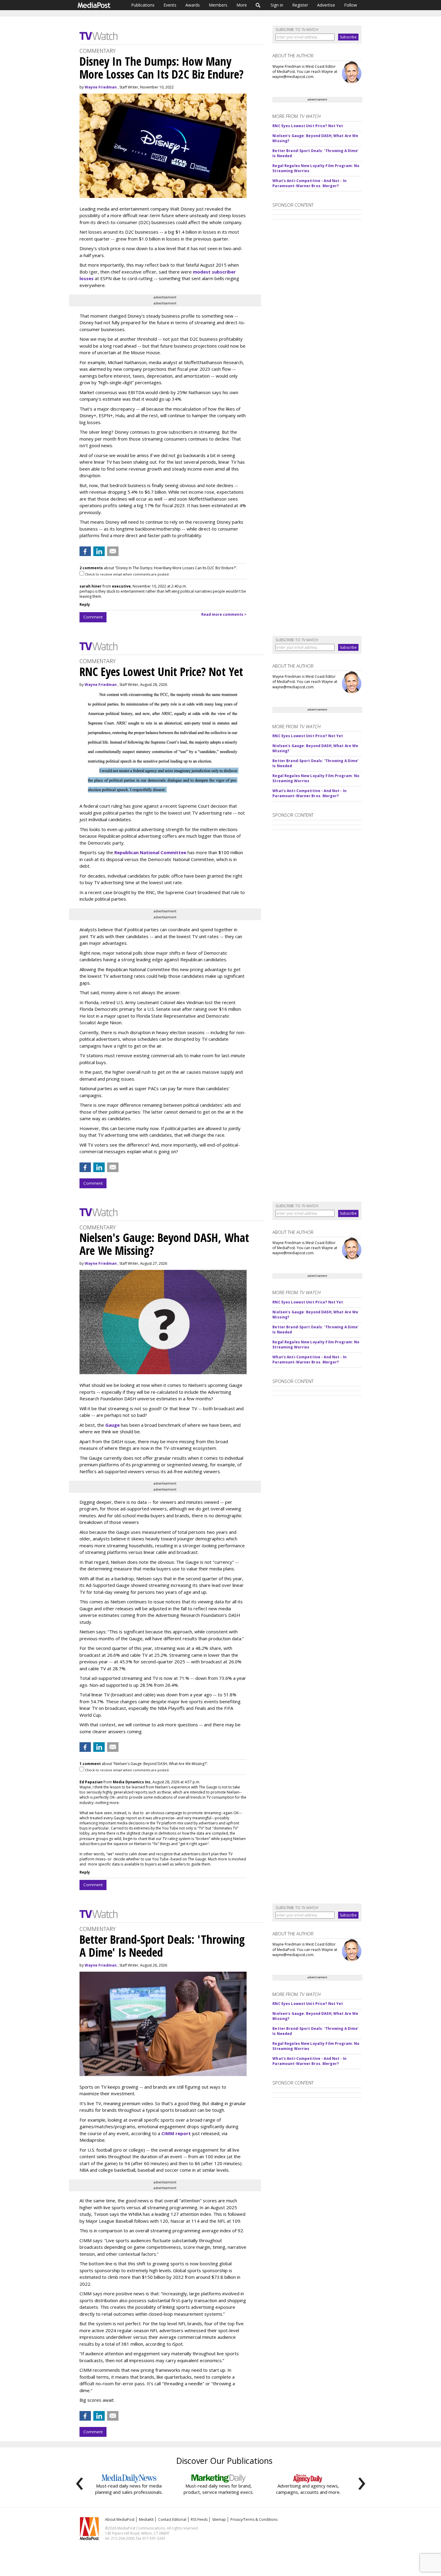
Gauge (112, 1425)
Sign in (277, 5)
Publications (143, 5)
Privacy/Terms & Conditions (254, 2519)
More (242, 5)
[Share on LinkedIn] (99, 551)
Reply (85, 604)
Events (170, 5)
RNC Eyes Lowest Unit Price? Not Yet (308, 126)
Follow (351, 5)
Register (300, 5)
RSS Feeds (199, 2519)
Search (258, 5)
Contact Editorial (172, 2519)
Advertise (326, 5)
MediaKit (146, 2519)
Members (218, 5)
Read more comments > (224, 614)
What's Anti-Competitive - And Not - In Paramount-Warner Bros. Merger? (309, 183)
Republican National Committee (150, 852)
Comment (93, 617)
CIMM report (176, 2133)
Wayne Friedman (101, 87)
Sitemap (219, 2519)
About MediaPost (120, 2519)
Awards (193, 5)
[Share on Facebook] (85, 551)
